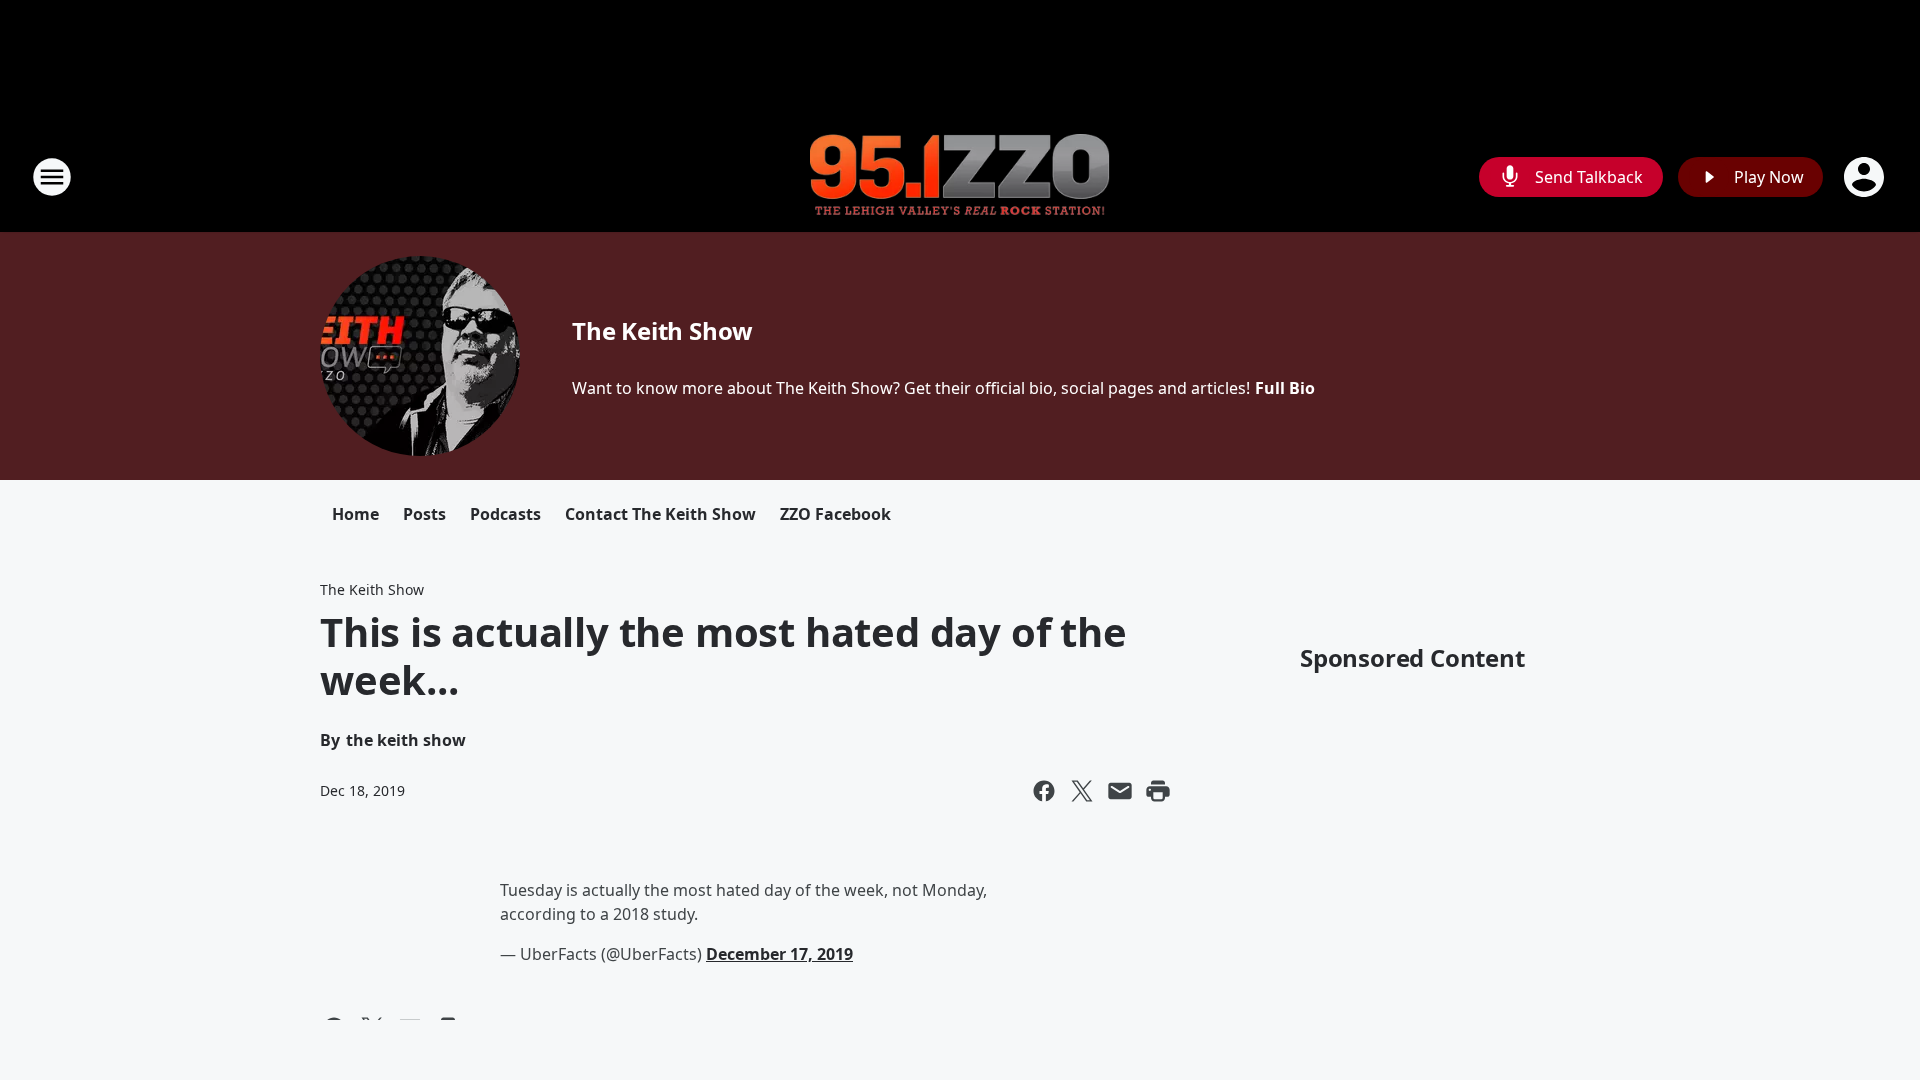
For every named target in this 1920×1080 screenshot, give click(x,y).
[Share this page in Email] (1120, 791)
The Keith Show (662, 330)
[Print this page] (1158, 791)
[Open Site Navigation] (52, 177)
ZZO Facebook (835, 514)
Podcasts (505, 514)
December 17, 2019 (779, 954)
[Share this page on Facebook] (1044, 791)
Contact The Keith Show (660, 514)
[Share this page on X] (1082, 791)
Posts (424, 514)
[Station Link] (960, 177)
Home (355, 514)
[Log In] (1866, 177)
